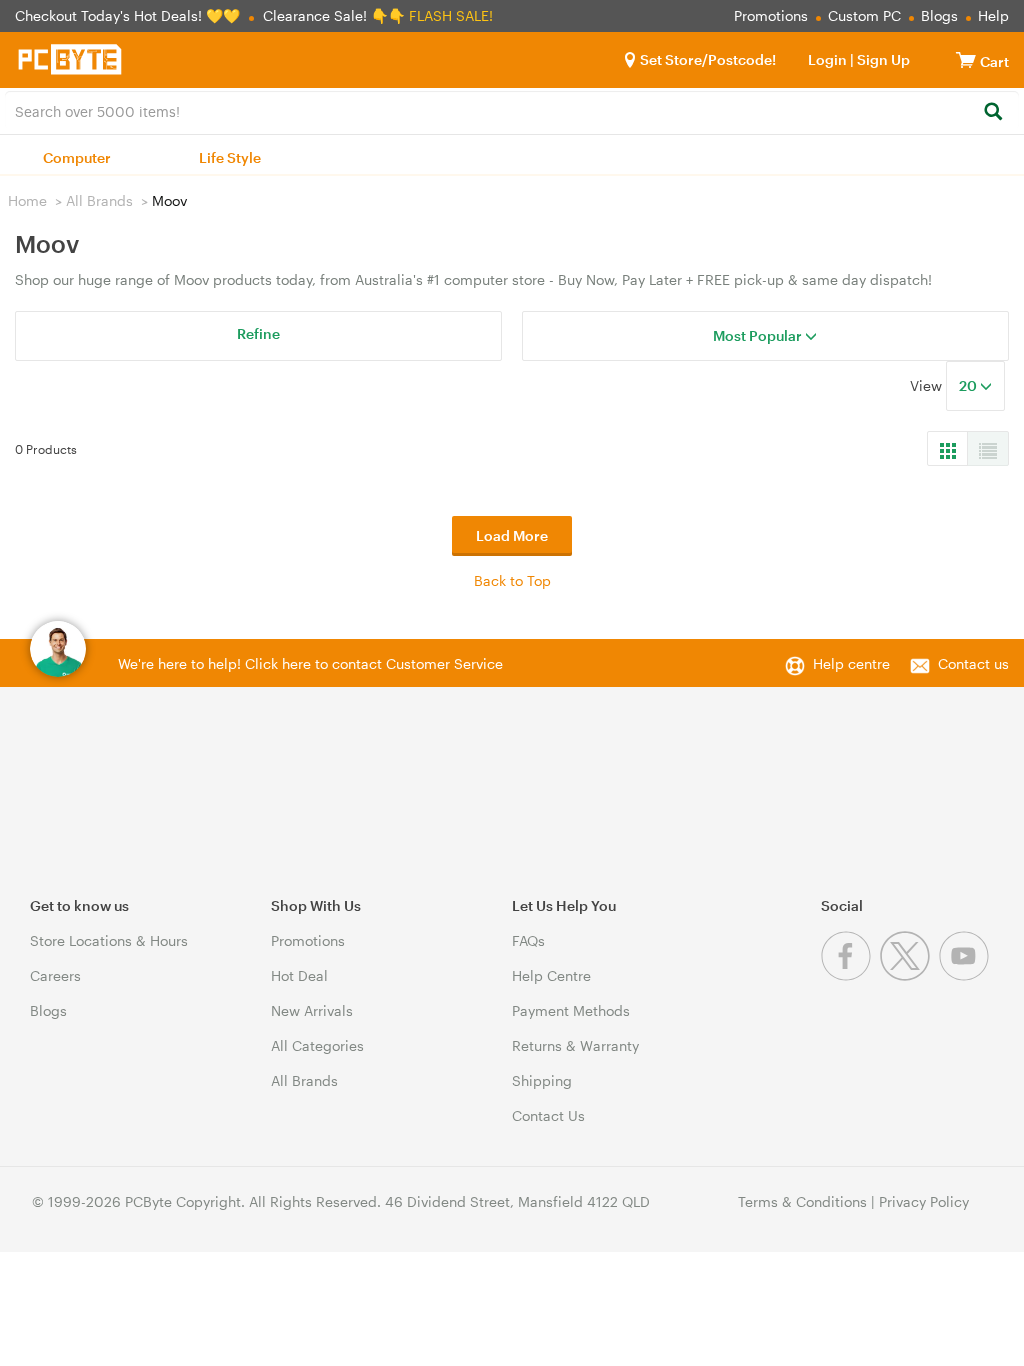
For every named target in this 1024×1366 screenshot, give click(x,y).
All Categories (317, 1045)
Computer (77, 157)
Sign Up (882, 59)
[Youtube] (966, 975)
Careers (55, 975)
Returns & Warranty (575, 1045)
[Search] (992, 112)
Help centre (851, 663)
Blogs (939, 15)
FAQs (528, 940)
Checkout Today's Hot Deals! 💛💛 (129, 15)
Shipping (542, 1080)
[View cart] (966, 59)
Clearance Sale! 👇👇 (334, 15)
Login (827, 59)
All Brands (99, 200)
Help (993, 15)
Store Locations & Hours (109, 940)
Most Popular (759, 335)
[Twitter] (909, 975)
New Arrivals (312, 1010)
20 (969, 385)
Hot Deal (299, 975)
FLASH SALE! (451, 15)
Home (27, 200)
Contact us (973, 663)
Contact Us (548, 1115)
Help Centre (551, 975)
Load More (512, 535)
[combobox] (512, 110)
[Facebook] (850, 975)
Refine (258, 333)
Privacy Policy (924, 1201)
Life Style (230, 157)
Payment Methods (571, 1010)
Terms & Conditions (802, 1201)
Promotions (771, 15)
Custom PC (864, 15)
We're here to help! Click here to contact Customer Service (310, 663)
